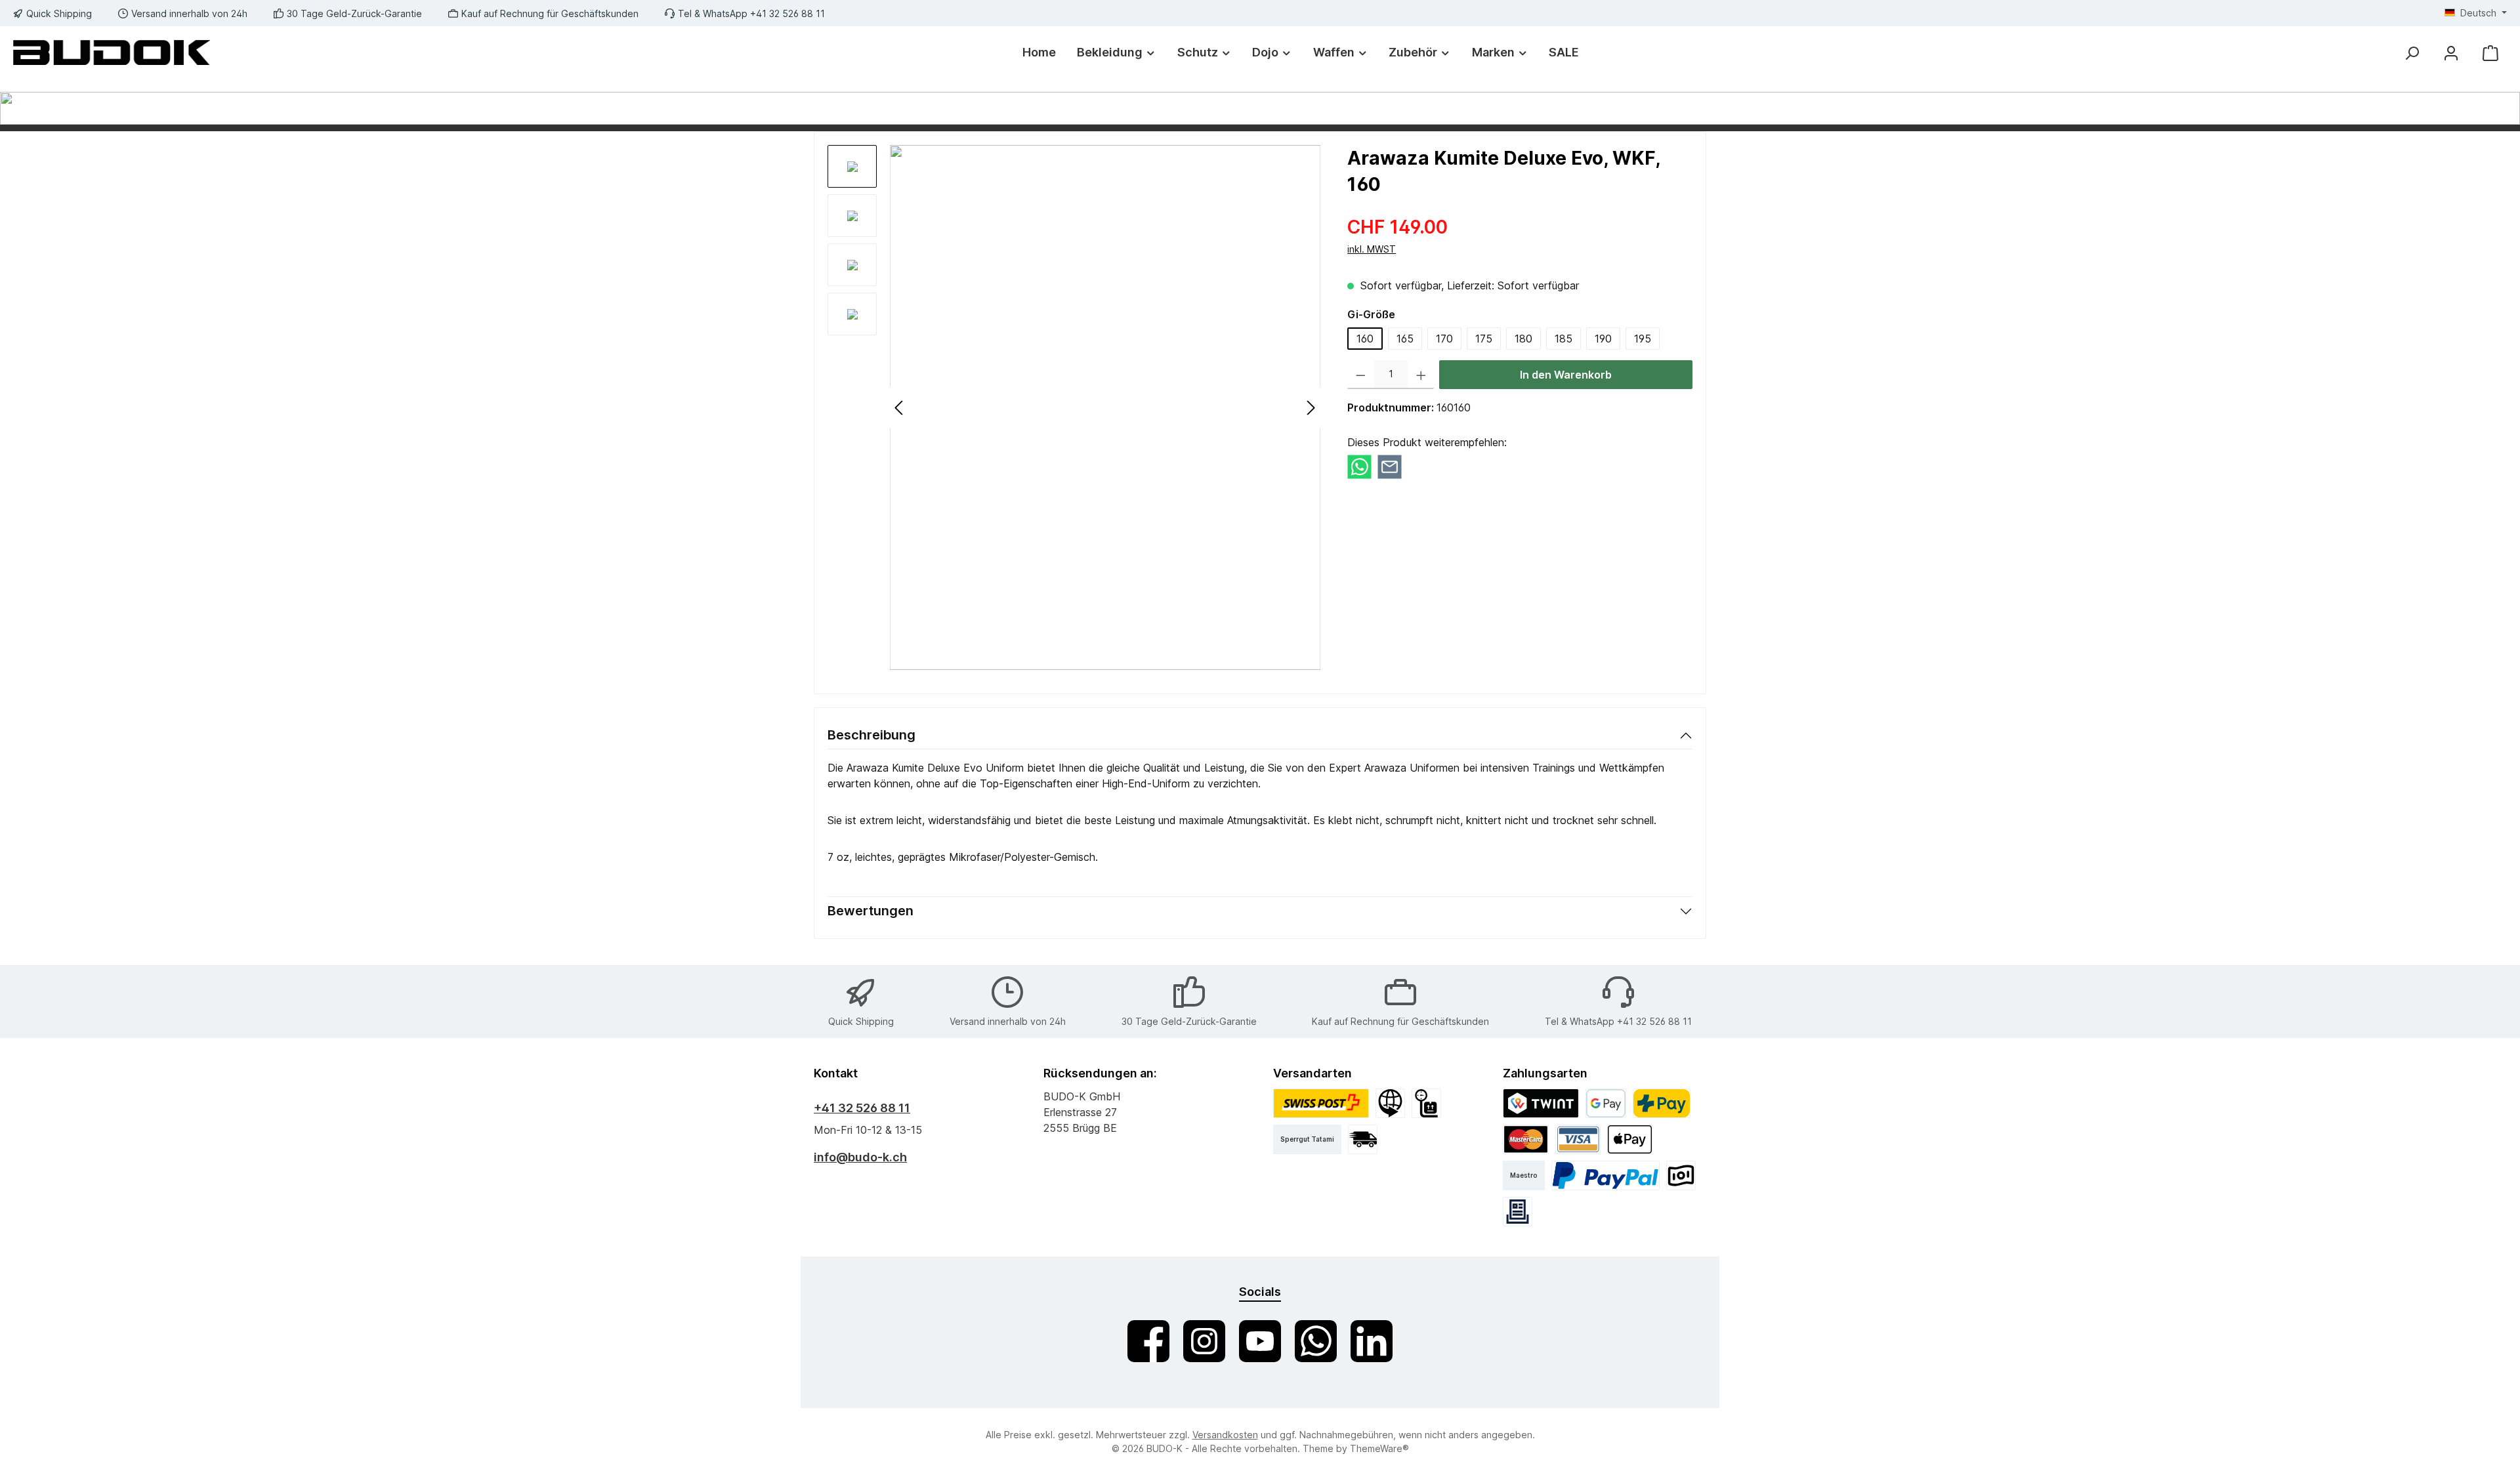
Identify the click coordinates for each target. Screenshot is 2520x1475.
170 (1444, 339)
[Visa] (1578, 1139)
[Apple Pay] (1630, 1139)
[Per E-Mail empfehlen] (1390, 466)
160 (1365, 339)
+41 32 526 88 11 (862, 1108)
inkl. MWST (1372, 249)
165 (1405, 339)
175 (1484, 339)
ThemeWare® (1379, 1448)
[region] (1074, 407)
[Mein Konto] (2451, 53)
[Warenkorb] (2490, 53)
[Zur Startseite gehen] (112, 52)
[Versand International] (1390, 1103)
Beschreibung (871, 735)
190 (1603, 339)
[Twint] (1541, 1103)
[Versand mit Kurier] (1363, 1139)
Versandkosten (1225, 1435)
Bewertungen (871, 911)
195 (1643, 339)
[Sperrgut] (1426, 1103)
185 (1564, 339)
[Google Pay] (1606, 1103)
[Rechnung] (1518, 1212)
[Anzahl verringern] (1361, 375)
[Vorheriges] (900, 408)
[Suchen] (2412, 53)
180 (1523, 339)
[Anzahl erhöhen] (1421, 375)
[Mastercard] (1526, 1139)
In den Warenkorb (1566, 375)
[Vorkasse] (1681, 1175)
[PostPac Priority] (1321, 1103)
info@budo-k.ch (860, 1157)
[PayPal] (1606, 1175)
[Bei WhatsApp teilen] (1359, 466)
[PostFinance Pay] (1662, 1103)
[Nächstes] (1311, 408)
